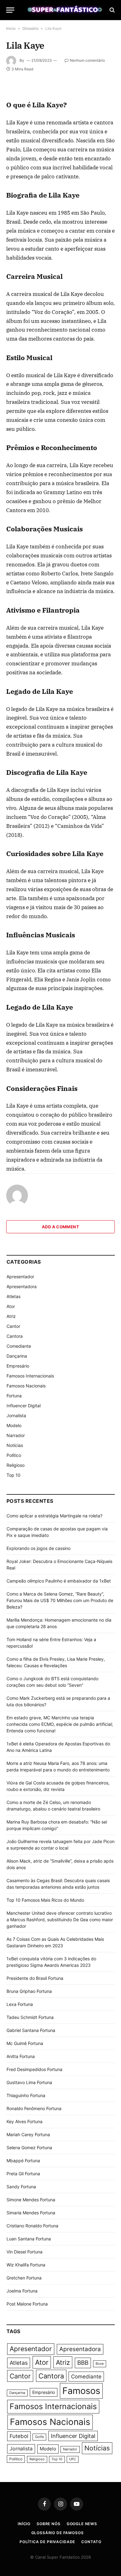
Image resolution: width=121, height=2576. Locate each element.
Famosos (81, 2391)
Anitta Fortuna (21, 2056)
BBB (83, 2363)
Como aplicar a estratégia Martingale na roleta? (54, 1516)
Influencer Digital (24, 1406)
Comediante (19, 1346)
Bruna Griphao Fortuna (29, 1991)
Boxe (100, 2364)
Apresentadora (22, 1286)
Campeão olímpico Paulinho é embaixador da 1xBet (59, 1581)
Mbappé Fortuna (23, 2161)
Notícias (15, 1445)
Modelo (14, 1425)
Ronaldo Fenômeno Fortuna (34, 2108)
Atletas (13, 1296)
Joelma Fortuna (22, 2291)
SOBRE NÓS (49, 2524)
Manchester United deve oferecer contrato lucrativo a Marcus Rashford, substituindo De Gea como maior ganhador (60, 1920)
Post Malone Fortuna (27, 2304)
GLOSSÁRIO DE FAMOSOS (58, 2533)
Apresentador (20, 1277)
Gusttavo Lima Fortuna (29, 2082)
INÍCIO (24, 2524)
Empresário (18, 1366)
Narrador (16, 1435)
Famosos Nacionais (26, 1386)
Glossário (30, 28)
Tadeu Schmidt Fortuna (30, 2017)
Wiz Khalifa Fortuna (26, 2265)
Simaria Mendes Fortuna (31, 2213)
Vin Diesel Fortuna (25, 2252)
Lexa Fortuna (20, 2004)
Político (14, 1455)
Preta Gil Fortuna (23, 2174)
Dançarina (17, 1356)
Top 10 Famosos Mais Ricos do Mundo (45, 1900)
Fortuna (14, 1396)
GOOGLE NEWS (82, 2524)
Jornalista (16, 1415)
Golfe (39, 2437)
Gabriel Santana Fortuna (31, 2030)
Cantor (13, 1326)
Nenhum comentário (87, 60)
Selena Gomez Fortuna (29, 2147)
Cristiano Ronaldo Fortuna (32, 2226)
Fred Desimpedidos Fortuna (34, 2069)
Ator (11, 1306)
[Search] (112, 10)
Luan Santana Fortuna (29, 2239)
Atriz (11, 1316)
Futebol (19, 2436)
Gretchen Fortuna (24, 2278)
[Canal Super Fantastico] (64, 10)
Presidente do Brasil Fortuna (35, 1978)
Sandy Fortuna (21, 2187)
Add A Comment (60, 1227)
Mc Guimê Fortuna (25, 2043)
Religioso (16, 1465)
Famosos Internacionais (30, 1376)
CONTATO (91, 2542)
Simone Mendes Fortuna (31, 2200)
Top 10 (13, 1475)
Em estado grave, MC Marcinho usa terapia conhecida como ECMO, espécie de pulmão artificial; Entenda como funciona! (60, 1724)
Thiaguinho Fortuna (26, 2095)
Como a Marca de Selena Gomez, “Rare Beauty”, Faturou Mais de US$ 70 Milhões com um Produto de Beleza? (60, 1600)
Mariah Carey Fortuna (28, 2134)
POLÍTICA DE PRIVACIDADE (47, 2542)
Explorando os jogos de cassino (38, 1548)
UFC (73, 2459)
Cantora (15, 1336)
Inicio (11, 28)
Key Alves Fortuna (25, 2121)
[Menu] (10, 10)
